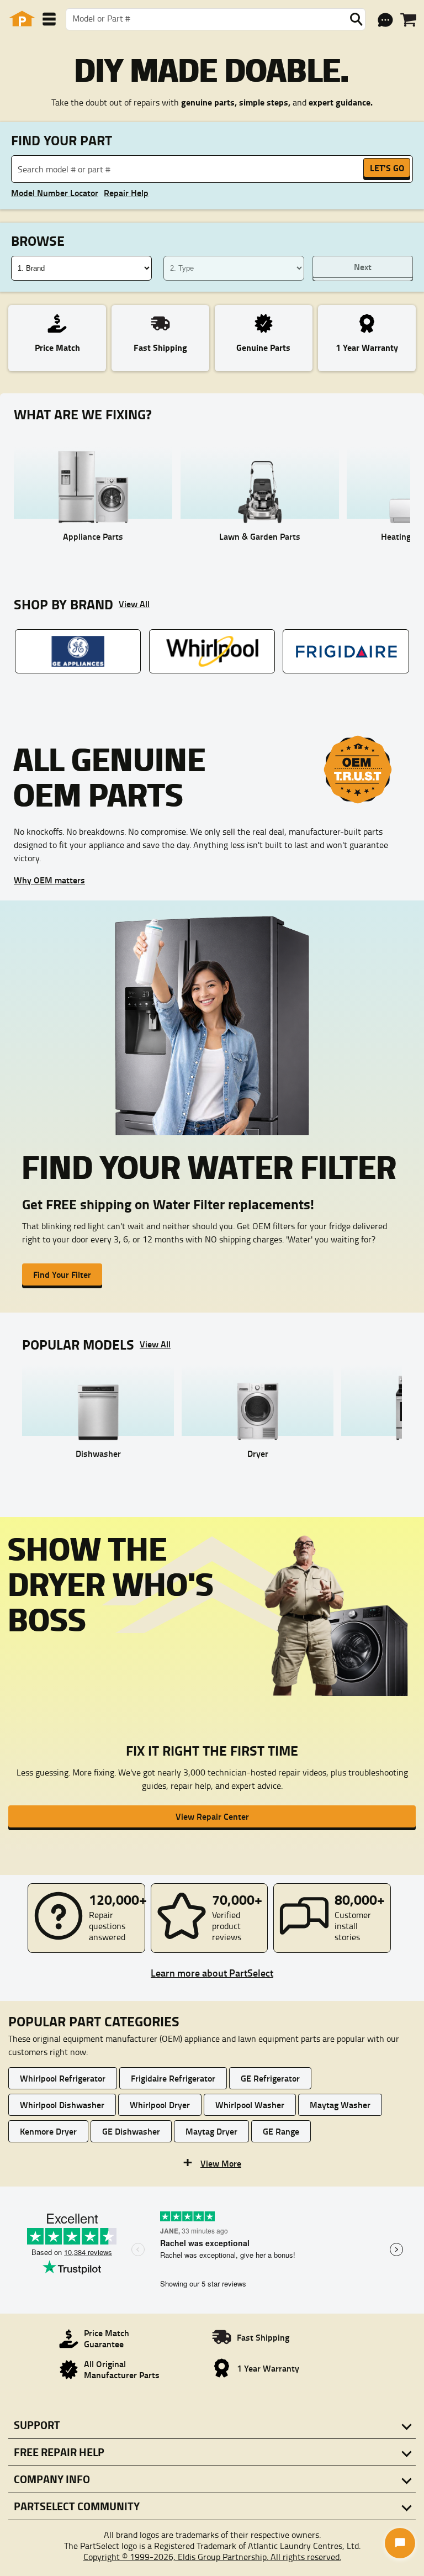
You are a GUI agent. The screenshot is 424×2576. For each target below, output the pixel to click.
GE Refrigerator (270, 2078)
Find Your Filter (62, 1274)
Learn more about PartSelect (212, 1973)
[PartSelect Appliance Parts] (22, 19)
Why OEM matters (49, 880)
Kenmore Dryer (48, 2131)
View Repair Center (212, 1816)
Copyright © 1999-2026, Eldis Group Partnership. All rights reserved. (212, 2557)
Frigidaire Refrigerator (173, 2078)
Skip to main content (212, 89)
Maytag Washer (340, 2104)
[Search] (356, 19)
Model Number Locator (55, 193)
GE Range (281, 2131)
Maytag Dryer (211, 2131)
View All (134, 604)
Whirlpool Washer (250, 2104)
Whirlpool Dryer (160, 2104)
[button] (212, 2162)
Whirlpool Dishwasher (62, 2104)
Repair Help (126, 193)
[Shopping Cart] (408, 20)
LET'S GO (387, 168)
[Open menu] (49, 19)
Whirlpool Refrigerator (63, 2078)
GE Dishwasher (131, 2131)
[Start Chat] (400, 2543)
